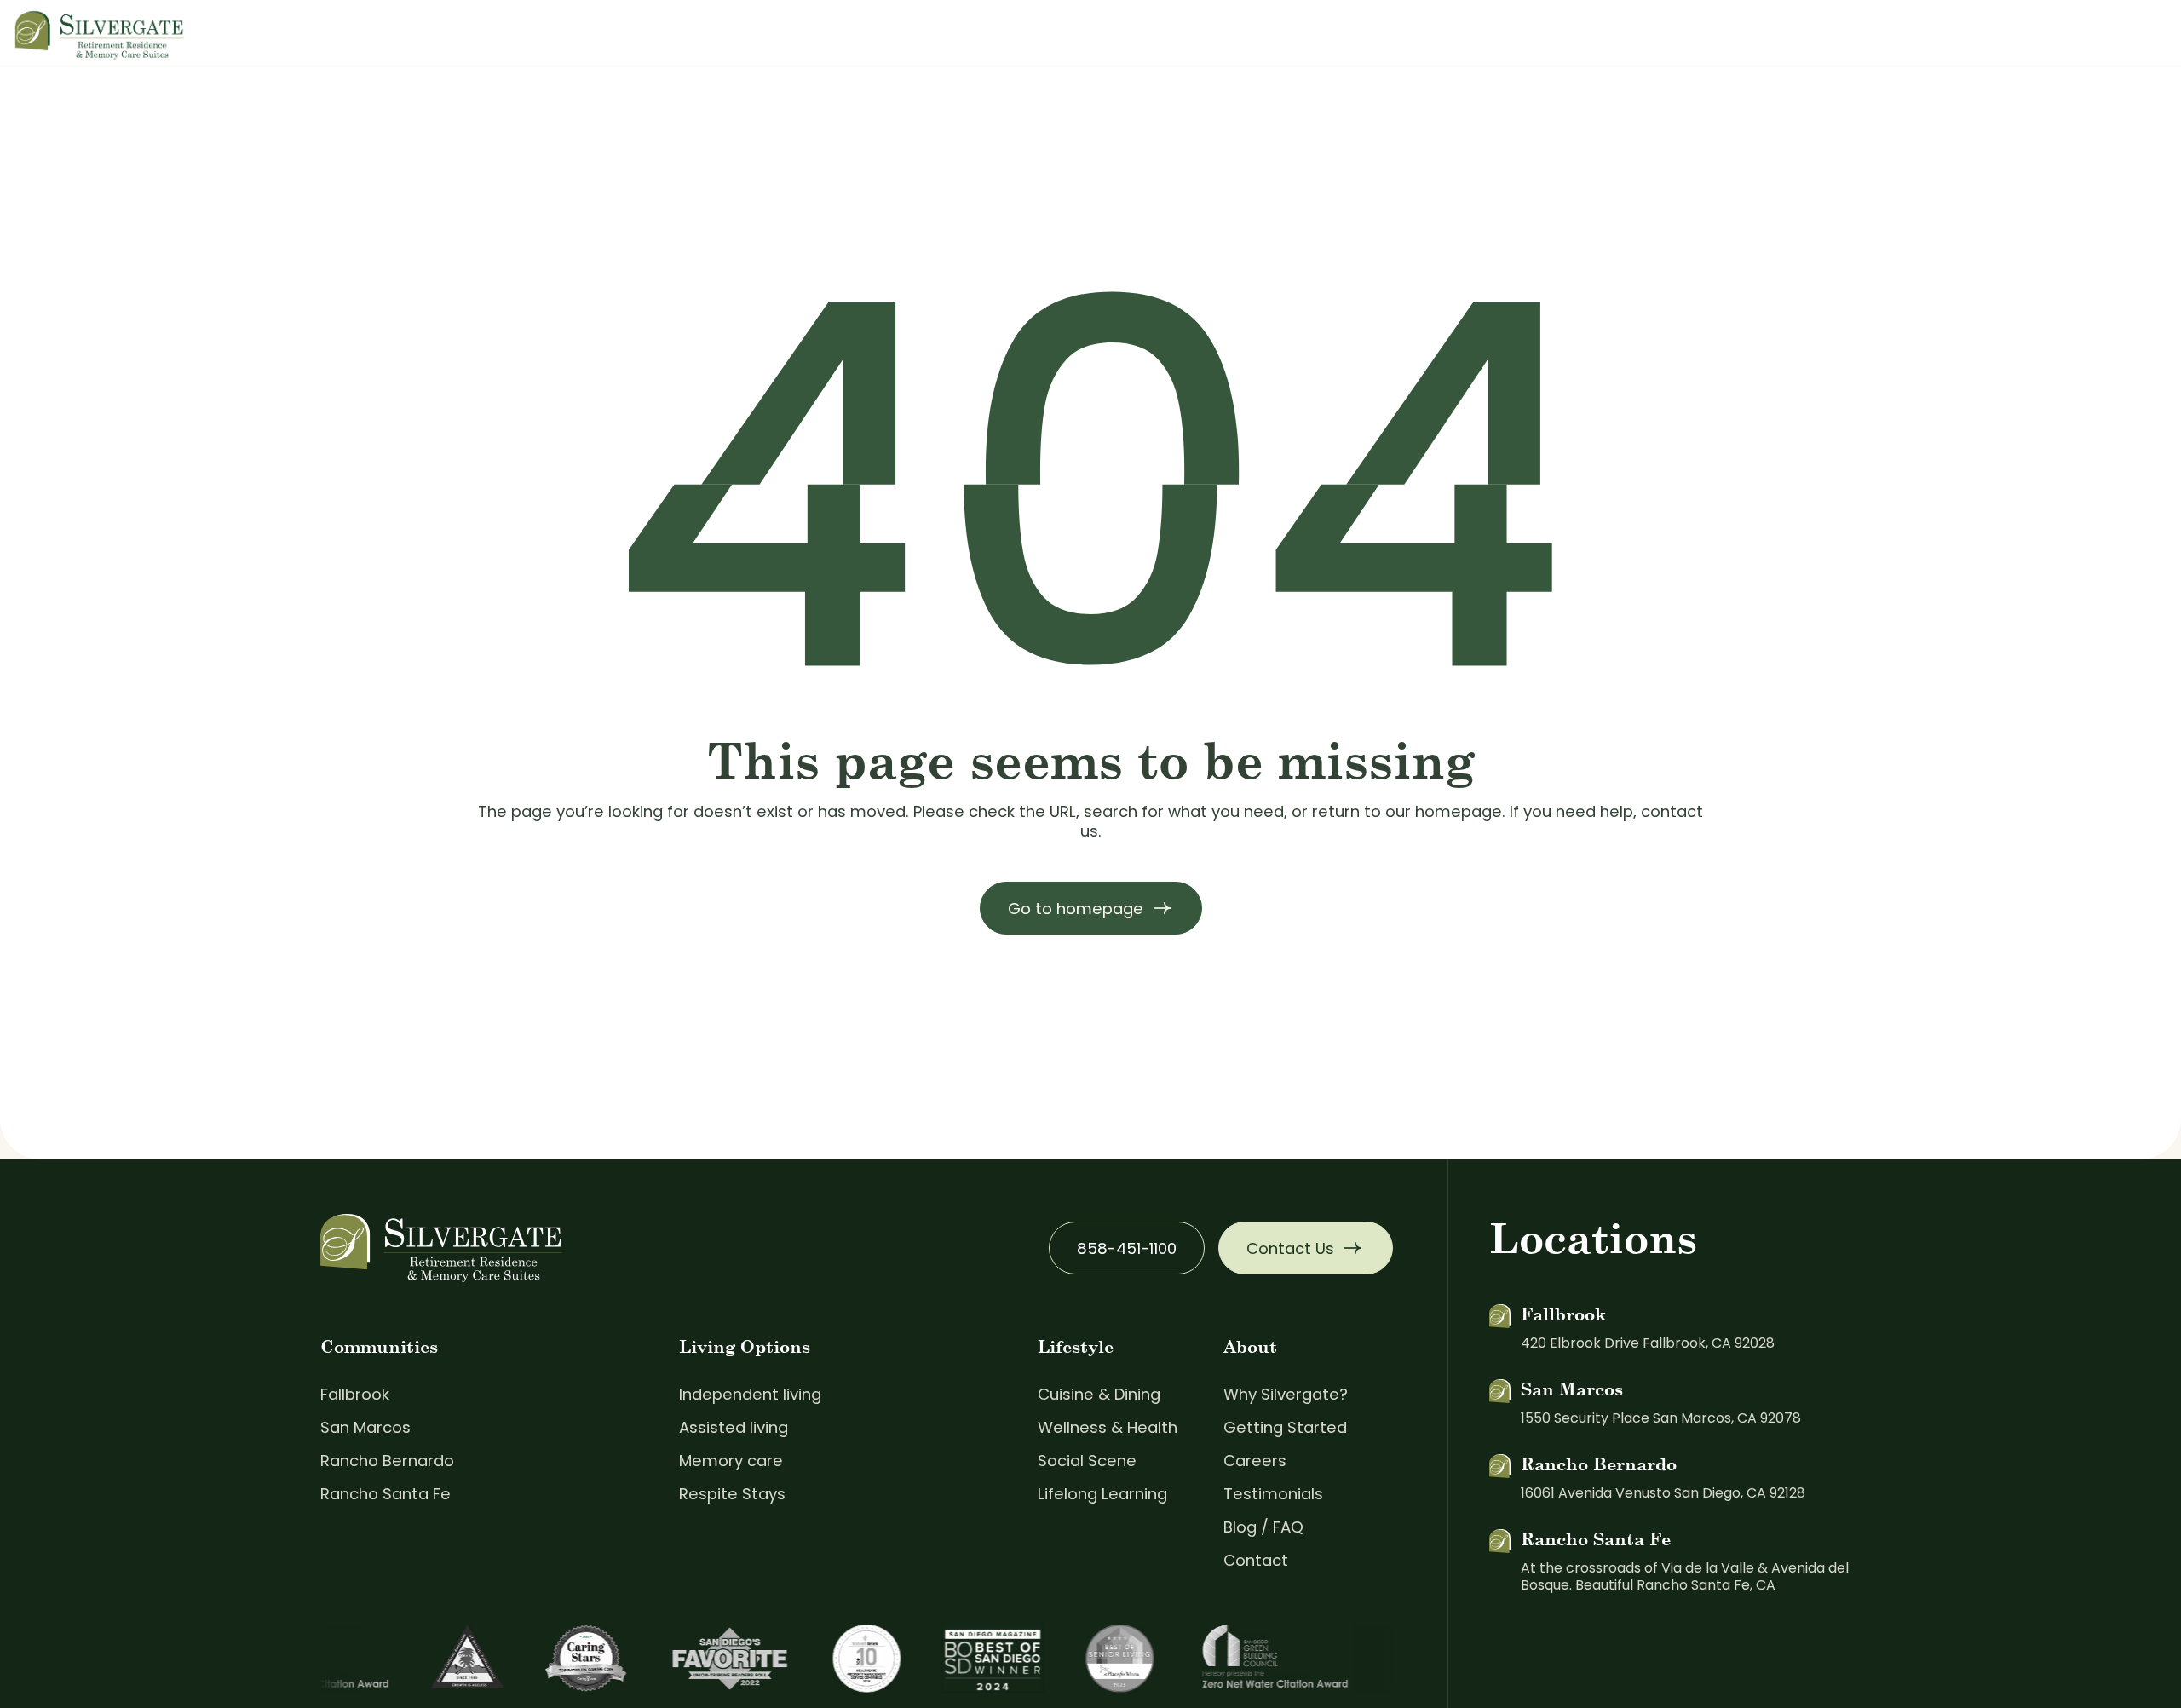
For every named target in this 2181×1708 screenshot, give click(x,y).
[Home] (100, 32)
